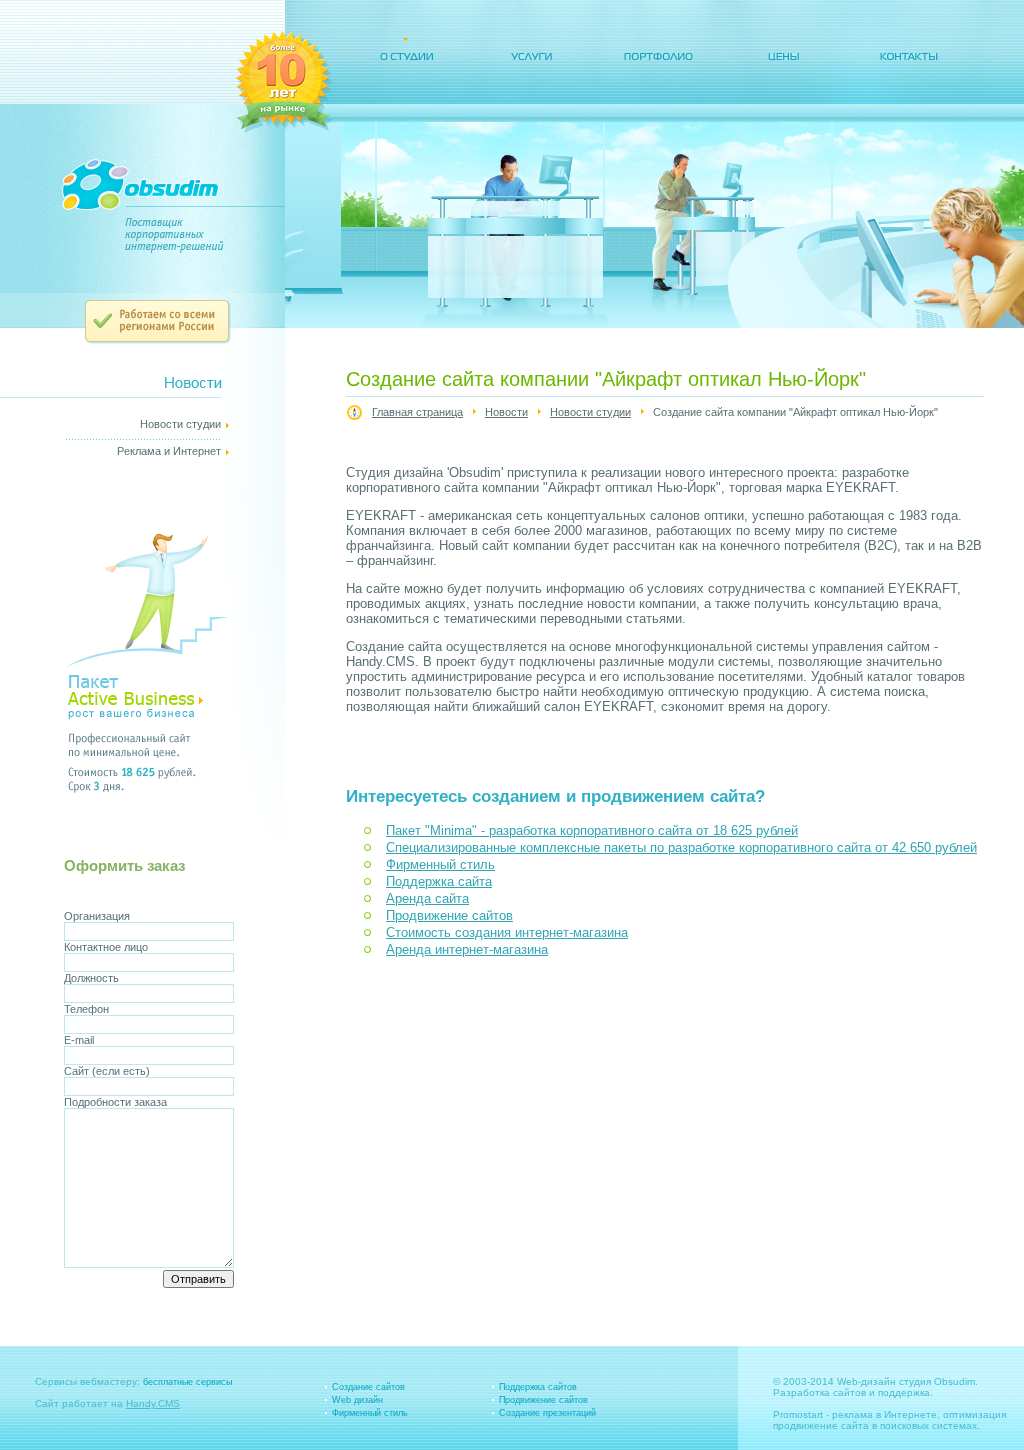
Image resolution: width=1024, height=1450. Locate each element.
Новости (506, 412)
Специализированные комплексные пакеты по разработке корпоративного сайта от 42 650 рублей (681, 847)
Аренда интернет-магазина (467, 949)
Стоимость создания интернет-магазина (507, 932)
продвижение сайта (821, 1425)
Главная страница (417, 412)
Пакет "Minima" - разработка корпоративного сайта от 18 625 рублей (592, 830)
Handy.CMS (153, 1403)
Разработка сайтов (819, 1392)
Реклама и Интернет (169, 451)
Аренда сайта (427, 898)
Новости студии (590, 412)
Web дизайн (357, 1400)
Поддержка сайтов (538, 1387)
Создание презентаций (547, 1413)
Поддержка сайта (439, 881)
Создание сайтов (368, 1387)
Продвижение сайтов (449, 915)
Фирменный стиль (440, 864)
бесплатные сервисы (187, 1382)
